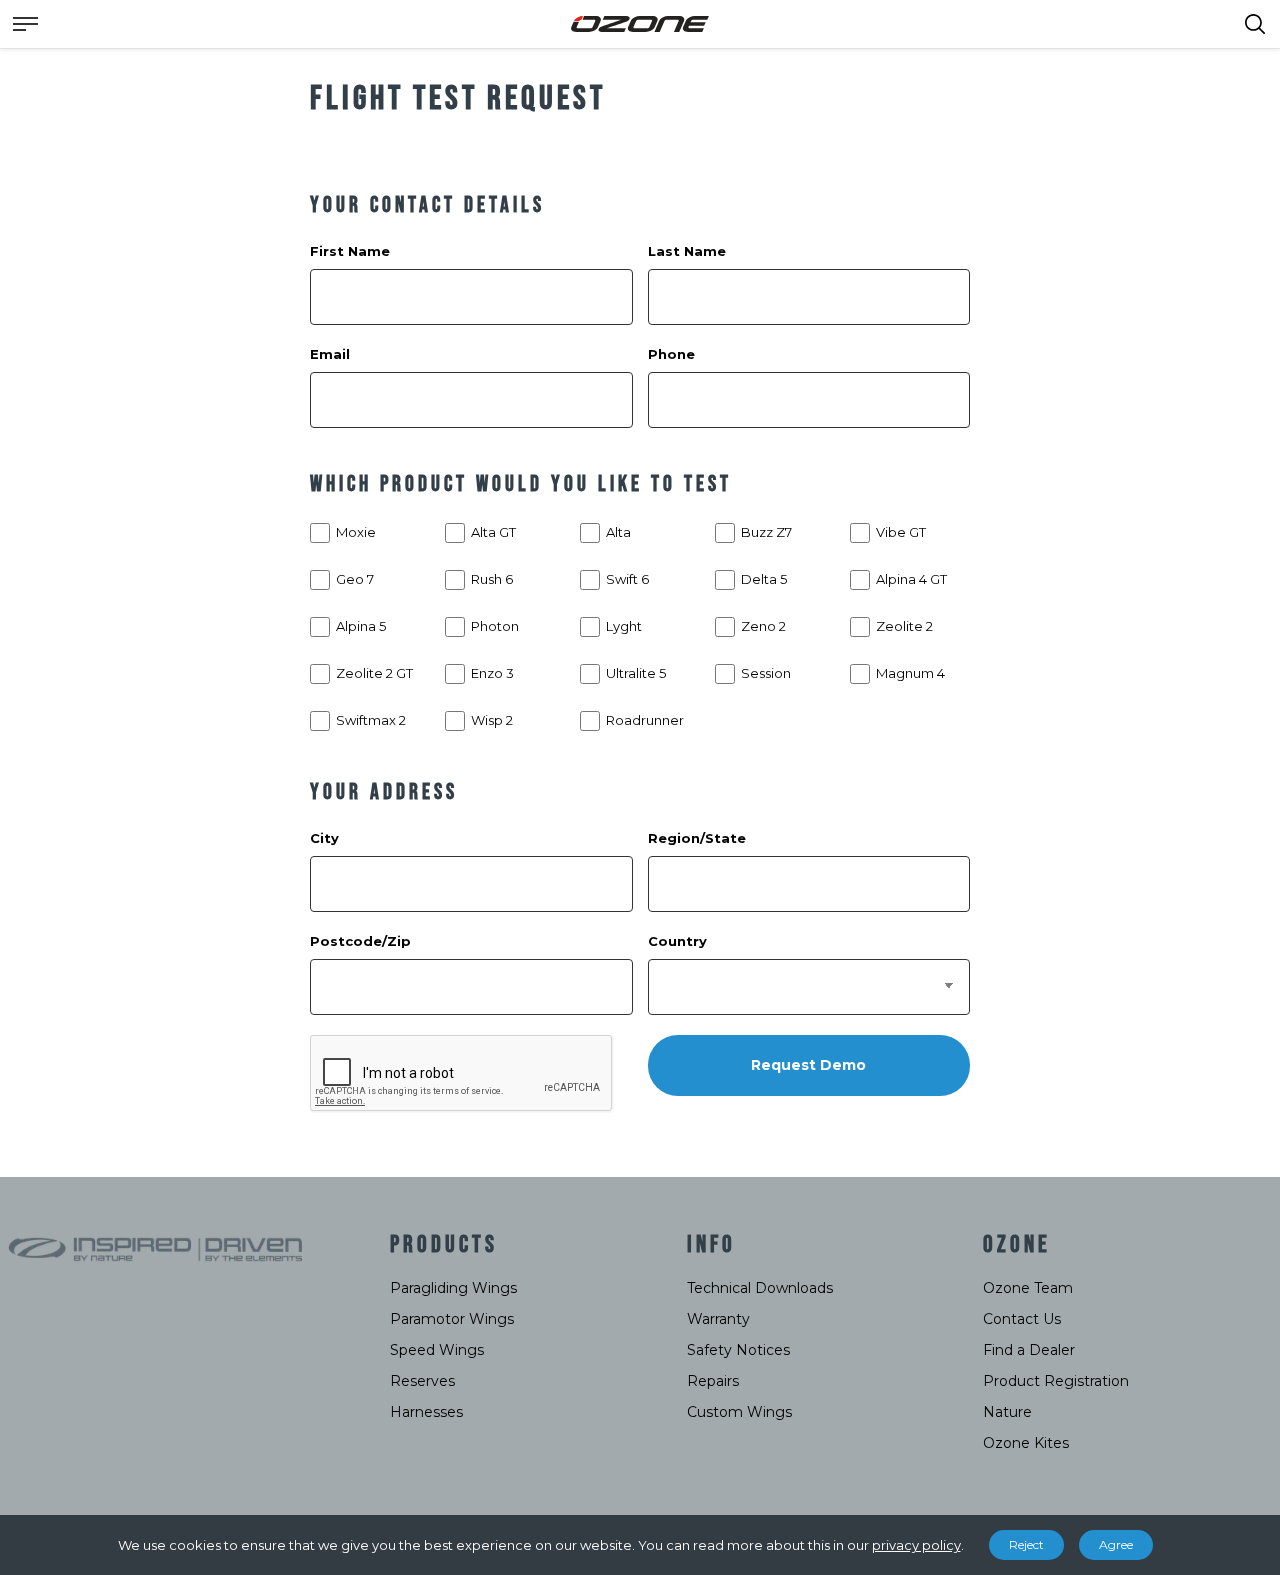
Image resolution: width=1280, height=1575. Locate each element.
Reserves (422, 1381)
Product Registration (1056, 1381)
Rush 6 (492, 579)
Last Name (687, 251)
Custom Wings (739, 1412)
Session (766, 673)
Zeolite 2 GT (374, 673)
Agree (1116, 1544)
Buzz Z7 (766, 532)
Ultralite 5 (636, 673)
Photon (495, 626)
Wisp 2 (492, 720)
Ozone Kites (1026, 1443)
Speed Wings (437, 1350)
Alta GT (493, 532)
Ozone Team (1028, 1288)
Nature (1007, 1412)
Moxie (356, 532)
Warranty (718, 1319)
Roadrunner (645, 720)
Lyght (624, 626)
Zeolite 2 (904, 626)
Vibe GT (901, 532)
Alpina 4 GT (911, 579)
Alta (618, 532)
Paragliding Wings (453, 1288)
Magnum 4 (910, 673)
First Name (350, 251)
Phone (671, 354)
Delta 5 (764, 579)
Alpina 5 (361, 626)
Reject (1026, 1544)
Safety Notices (738, 1350)
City (324, 838)
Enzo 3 (492, 673)
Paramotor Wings (452, 1319)
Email (330, 354)
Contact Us (1022, 1319)
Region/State (697, 838)
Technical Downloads (760, 1288)
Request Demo (808, 1065)
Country (677, 941)
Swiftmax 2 (371, 720)
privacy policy (916, 1545)
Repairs (713, 1381)
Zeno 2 (763, 626)
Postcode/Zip (360, 941)
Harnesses (426, 1412)
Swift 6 (627, 579)
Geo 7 (355, 579)
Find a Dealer (1029, 1350)
